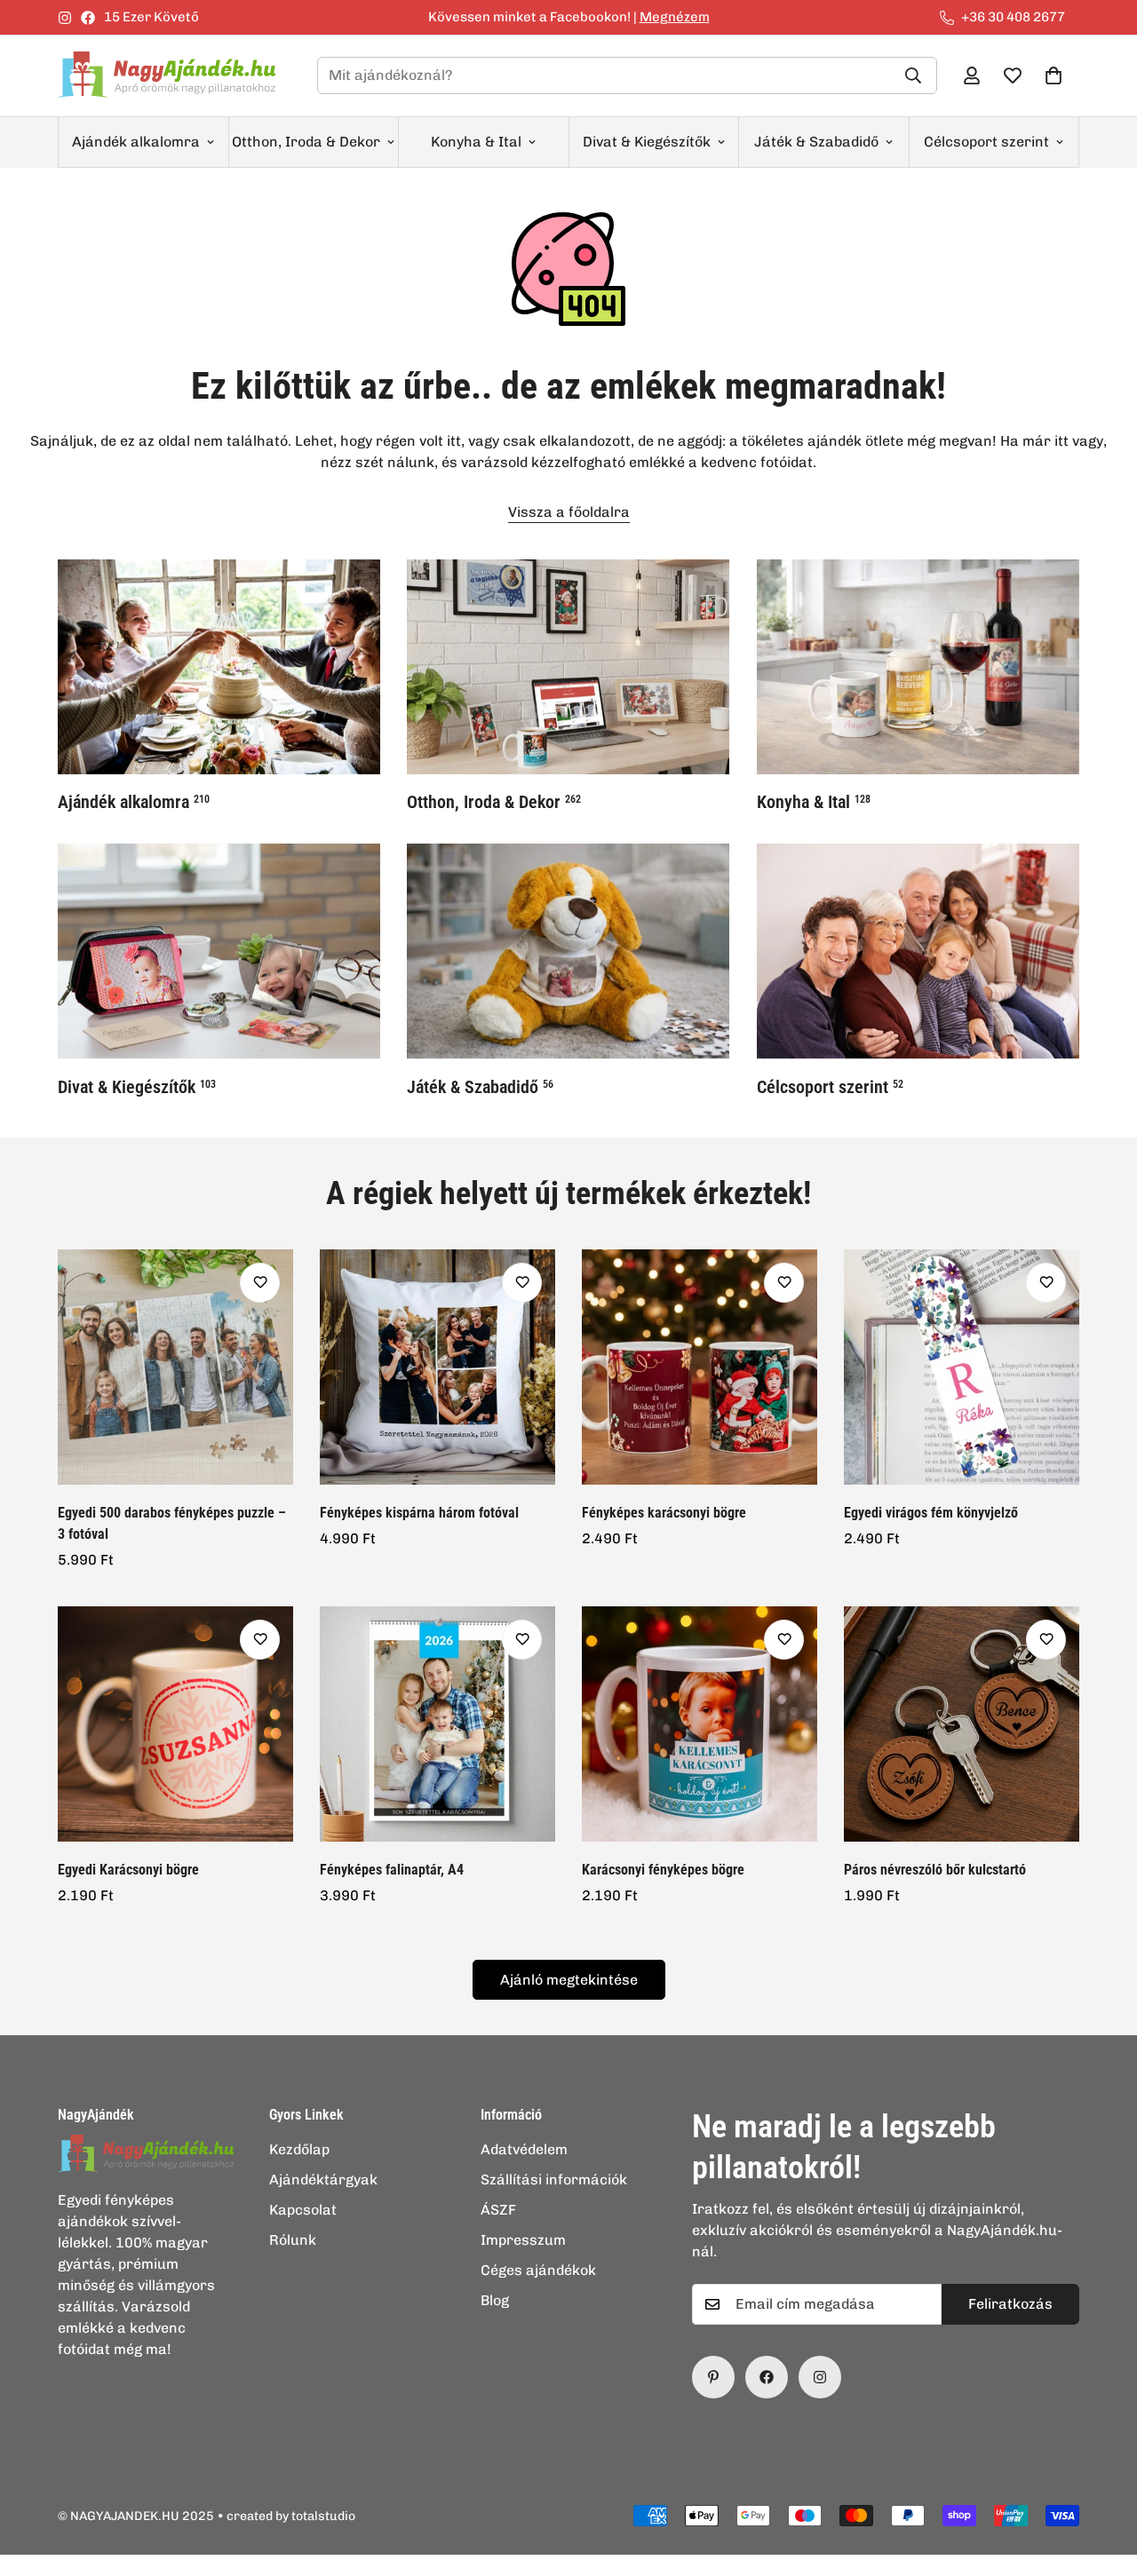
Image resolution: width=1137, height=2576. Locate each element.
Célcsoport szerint (986, 142)
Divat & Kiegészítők (647, 142)
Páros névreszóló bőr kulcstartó (935, 1870)
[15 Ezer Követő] (767, 2377)
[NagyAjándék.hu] (173, 76)
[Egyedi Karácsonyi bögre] (175, 1724)
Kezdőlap (299, 2149)
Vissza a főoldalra (569, 512)
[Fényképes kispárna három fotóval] (437, 1367)
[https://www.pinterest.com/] (713, 2377)
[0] (1054, 75)
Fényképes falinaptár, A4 (392, 1870)
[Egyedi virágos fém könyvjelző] (962, 1367)
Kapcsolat (303, 2210)
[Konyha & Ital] (918, 667)
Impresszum (523, 2240)
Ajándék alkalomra (136, 142)
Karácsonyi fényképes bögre (663, 1870)
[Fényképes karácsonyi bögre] (700, 1367)
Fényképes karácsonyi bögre (664, 1513)
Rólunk (293, 2240)
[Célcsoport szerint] (918, 951)
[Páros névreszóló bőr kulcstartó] (962, 1724)
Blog (495, 2300)
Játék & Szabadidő (816, 142)
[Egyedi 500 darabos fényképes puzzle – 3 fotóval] (175, 1367)
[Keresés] (913, 75)
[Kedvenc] (260, 1283)
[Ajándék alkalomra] (219, 667)
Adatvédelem (524, 2149)
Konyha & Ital (476, 142)
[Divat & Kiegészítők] (219, 951)
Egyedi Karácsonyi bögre (128, 1870)
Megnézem (675, 17)
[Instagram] (65, 18)
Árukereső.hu (598, 2566)
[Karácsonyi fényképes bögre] (700, 1724)
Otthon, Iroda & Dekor (306, 142)
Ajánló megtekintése (569, 1980)
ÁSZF (498, 2210)
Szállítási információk (554, 2180)
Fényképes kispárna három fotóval (419, 1513)
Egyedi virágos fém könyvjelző (931, 1513)
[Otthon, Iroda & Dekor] (568, 667)
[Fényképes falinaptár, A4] (437, 1724)
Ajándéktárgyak (323, 2180)
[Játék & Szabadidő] (568, 951)
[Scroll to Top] (1102, 2479)
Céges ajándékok (538, 2270)
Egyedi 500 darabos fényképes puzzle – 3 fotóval (172, 1523)
